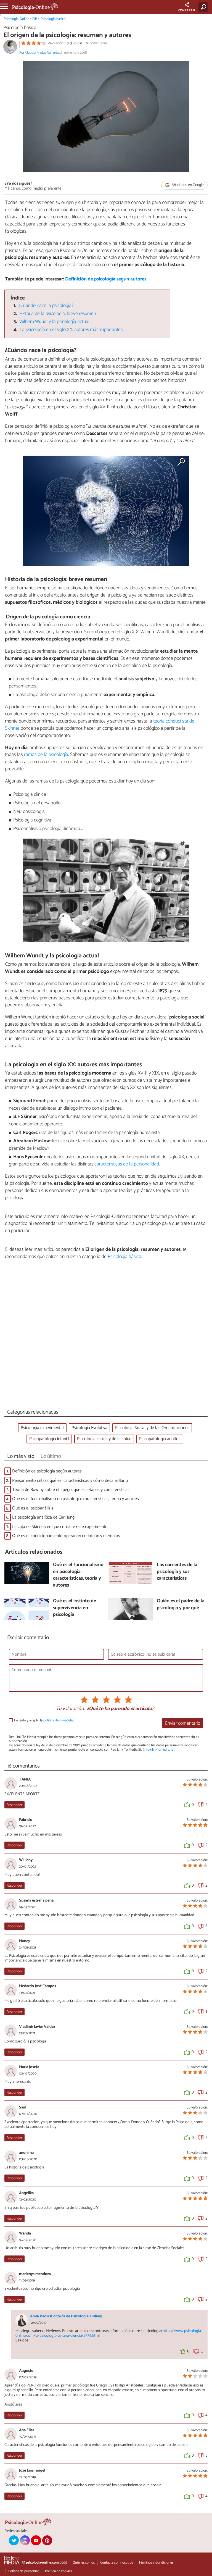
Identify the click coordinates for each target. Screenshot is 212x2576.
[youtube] (36, 2540)
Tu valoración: (70, 1709)
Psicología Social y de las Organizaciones (152, 1428)
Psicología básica (53, 19)
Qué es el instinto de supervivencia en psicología (75, 1608)
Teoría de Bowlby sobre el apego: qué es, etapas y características (71, 1490)
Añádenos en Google (187, 185)
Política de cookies (59, 2571)
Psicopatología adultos (160, 1439)
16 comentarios (97, 43)
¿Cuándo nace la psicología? (46, 306)
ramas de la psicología (46, 755)
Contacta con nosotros (117, 2563)
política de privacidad (59, 1720)
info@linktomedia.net (159, 1750)
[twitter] (14, 2540)
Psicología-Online (16, 19)
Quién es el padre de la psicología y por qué (181, 1605)
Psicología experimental (42, 1428)
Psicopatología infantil (49, 1439)
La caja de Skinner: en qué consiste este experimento (60, 1527)
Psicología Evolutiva (89, 1428)
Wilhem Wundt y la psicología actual (54, 322)
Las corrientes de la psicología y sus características (177, 1572)
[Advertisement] (106, 1336)
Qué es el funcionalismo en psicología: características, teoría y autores (75, 1499)
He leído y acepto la (44, 1720)
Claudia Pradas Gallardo (42, 53)
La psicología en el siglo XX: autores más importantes (71, 330)
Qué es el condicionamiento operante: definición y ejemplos (66, 1536)
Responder (14, 1805)
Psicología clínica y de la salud (104, 1439)
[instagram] (25, 2540)
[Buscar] (204, 7)
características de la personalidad (127, 1164)
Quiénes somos (84, 2563)
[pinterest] (47, 2540)
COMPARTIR (187, 10)
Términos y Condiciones (156, 2563)
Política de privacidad (24, 2571)
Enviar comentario (183, 1723)
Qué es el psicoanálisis (33, 1508)
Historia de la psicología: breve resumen (58, 314)
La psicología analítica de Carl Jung (43, 1517)
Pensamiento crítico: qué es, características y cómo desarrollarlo (70, 1481)
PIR (35, 19)
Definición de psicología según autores (106, 279)
